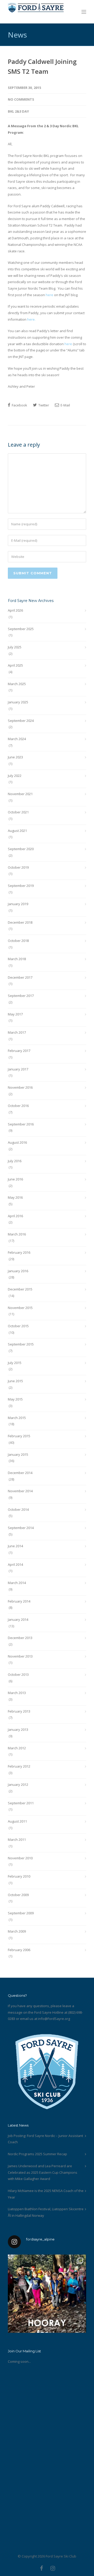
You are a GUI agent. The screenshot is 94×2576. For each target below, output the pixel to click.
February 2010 (19, 1876)
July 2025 (15, 647)
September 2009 (21, 1913)
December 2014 (20, 1473)
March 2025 (17, 684)
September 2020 (21, 849)
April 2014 (15, 1564)
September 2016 (21, 1124)
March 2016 (17, 1234)
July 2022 (15, 776)
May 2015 (15, 1399)
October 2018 (18, 941)
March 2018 (17, 959)
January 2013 (18, 1729)
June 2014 (15, 1546)
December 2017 (20, 977)
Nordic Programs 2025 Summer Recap (37, 2154)
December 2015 (20, 1289)
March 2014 (17, 1583)
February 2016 (19, 1252)
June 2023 (15, 757)
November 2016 (20, 1087)
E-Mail (65, 405)
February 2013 (19, 1711)
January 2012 (18, 1785)
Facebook (19, 405)
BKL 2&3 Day (18, 111)
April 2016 (15, 1216)
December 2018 (20, 922)
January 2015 (18, 1454)
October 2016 (18, 1106)
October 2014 (18, 1509)
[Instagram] (53, 2568)
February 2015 (19, 1436)
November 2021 (20, 794)
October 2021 (18, 812)
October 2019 (18, 867)
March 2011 (17, 1840)
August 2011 (17, 1821)
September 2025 (21, 629)
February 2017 (19, 1051)
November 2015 (20, 1308)
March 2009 (17, 1931)
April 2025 (15, 665)
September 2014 (21, 1528)
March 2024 (17, 739)
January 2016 (18, 1271)
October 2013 (18, 1674)
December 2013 (20, 1638)
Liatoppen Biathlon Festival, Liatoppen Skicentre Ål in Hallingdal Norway (46, 2212)
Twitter (43, 405)
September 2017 (21, 996)
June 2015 (15, 1381)
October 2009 (18, 1895)
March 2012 (17, 1748)
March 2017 (17, 1032)
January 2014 (18, 1619)
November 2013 (20, 1656)
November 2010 (20, 1858)
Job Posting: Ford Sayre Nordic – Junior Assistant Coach (45, 2139)
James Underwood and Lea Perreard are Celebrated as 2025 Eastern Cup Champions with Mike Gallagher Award (43, 2172)
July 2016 (15, 1161)
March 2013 (17, 1693)
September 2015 (21, 1344)
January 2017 (18, 1069)
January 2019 (18, 904)
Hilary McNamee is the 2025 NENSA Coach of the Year (46, 2194)
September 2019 (21, 886)
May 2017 (15, 1014)
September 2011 (21, 1803)
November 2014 (20, 1491)
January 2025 (18, 702)
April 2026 (15, 610)
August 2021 (17, 831)
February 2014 (19, 1601)
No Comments (21, 99)
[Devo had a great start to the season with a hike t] (47, 2294)
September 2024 (21, 721)
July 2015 (15, 1363)
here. (31, 319)
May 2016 (15, 1197)
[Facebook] (42, 2568)
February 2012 (19, 1766)
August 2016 (17, 1142)
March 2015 (17, 1418)
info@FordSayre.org (54, 2019)
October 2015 (18, 1326)
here (49, 295)
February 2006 (19, 1950)
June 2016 (15, 1179)
